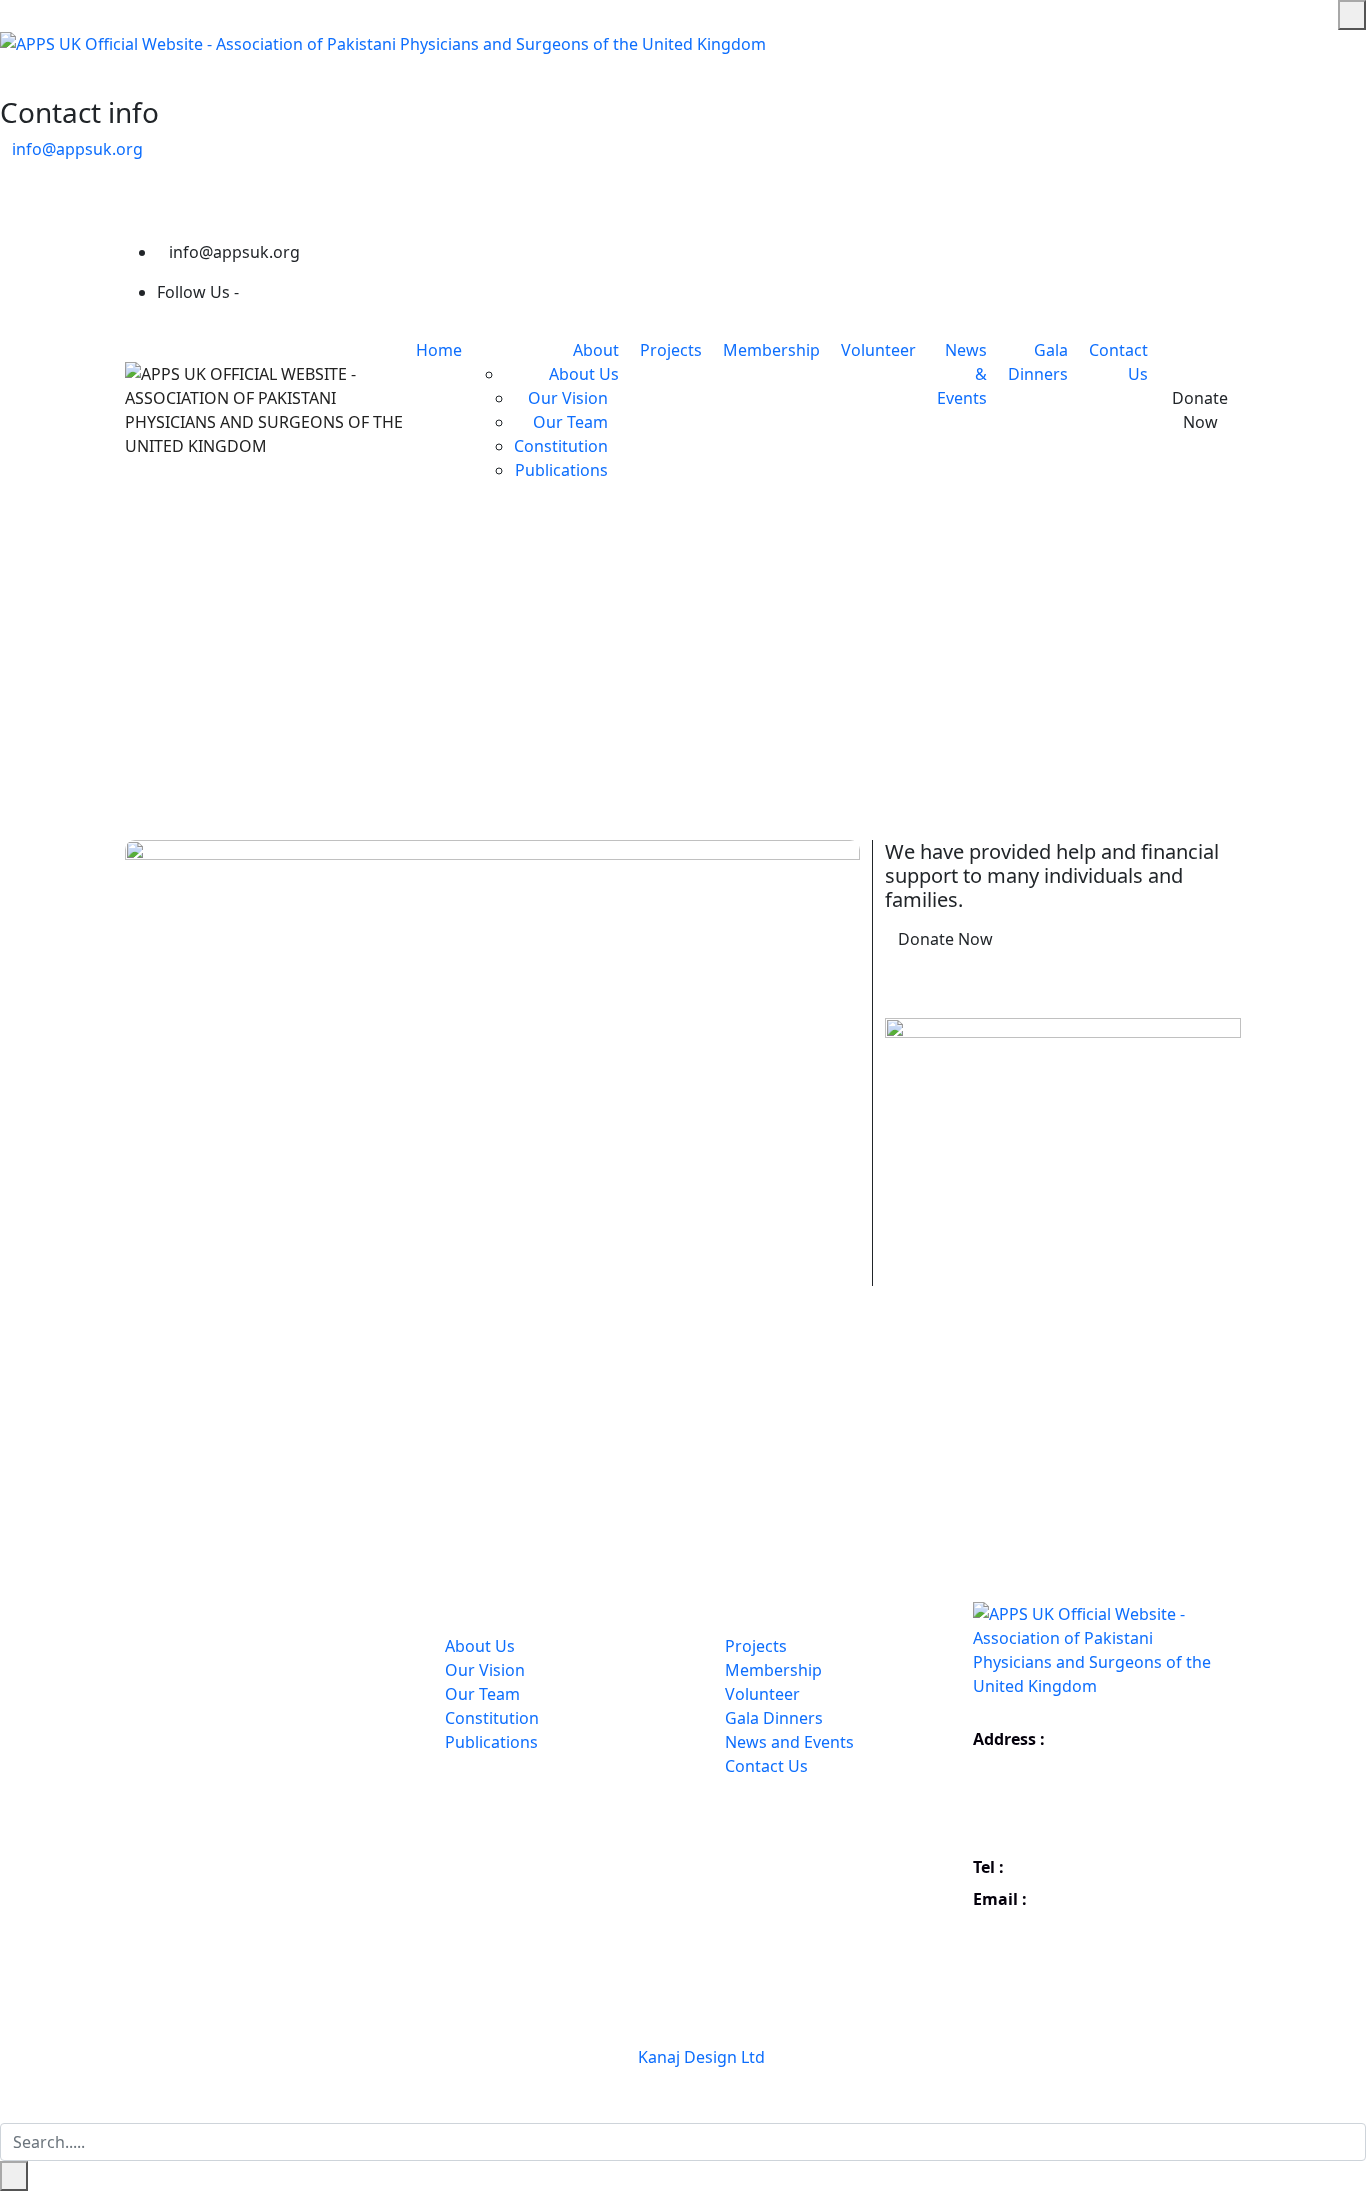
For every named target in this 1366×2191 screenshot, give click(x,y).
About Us (584, 374)
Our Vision (568, 398)
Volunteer (878, 350)
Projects (671, 350)
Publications (561, 470)
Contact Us (766, 1766)
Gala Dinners (774, 1718)
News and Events (789, 1742)
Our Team (570, 422)
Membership (771, 350)
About (596, 350)
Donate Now (1200, 410)
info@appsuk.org (77, 149)
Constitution (561, 446)
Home (439, 350)
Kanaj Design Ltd (701, 2057)
